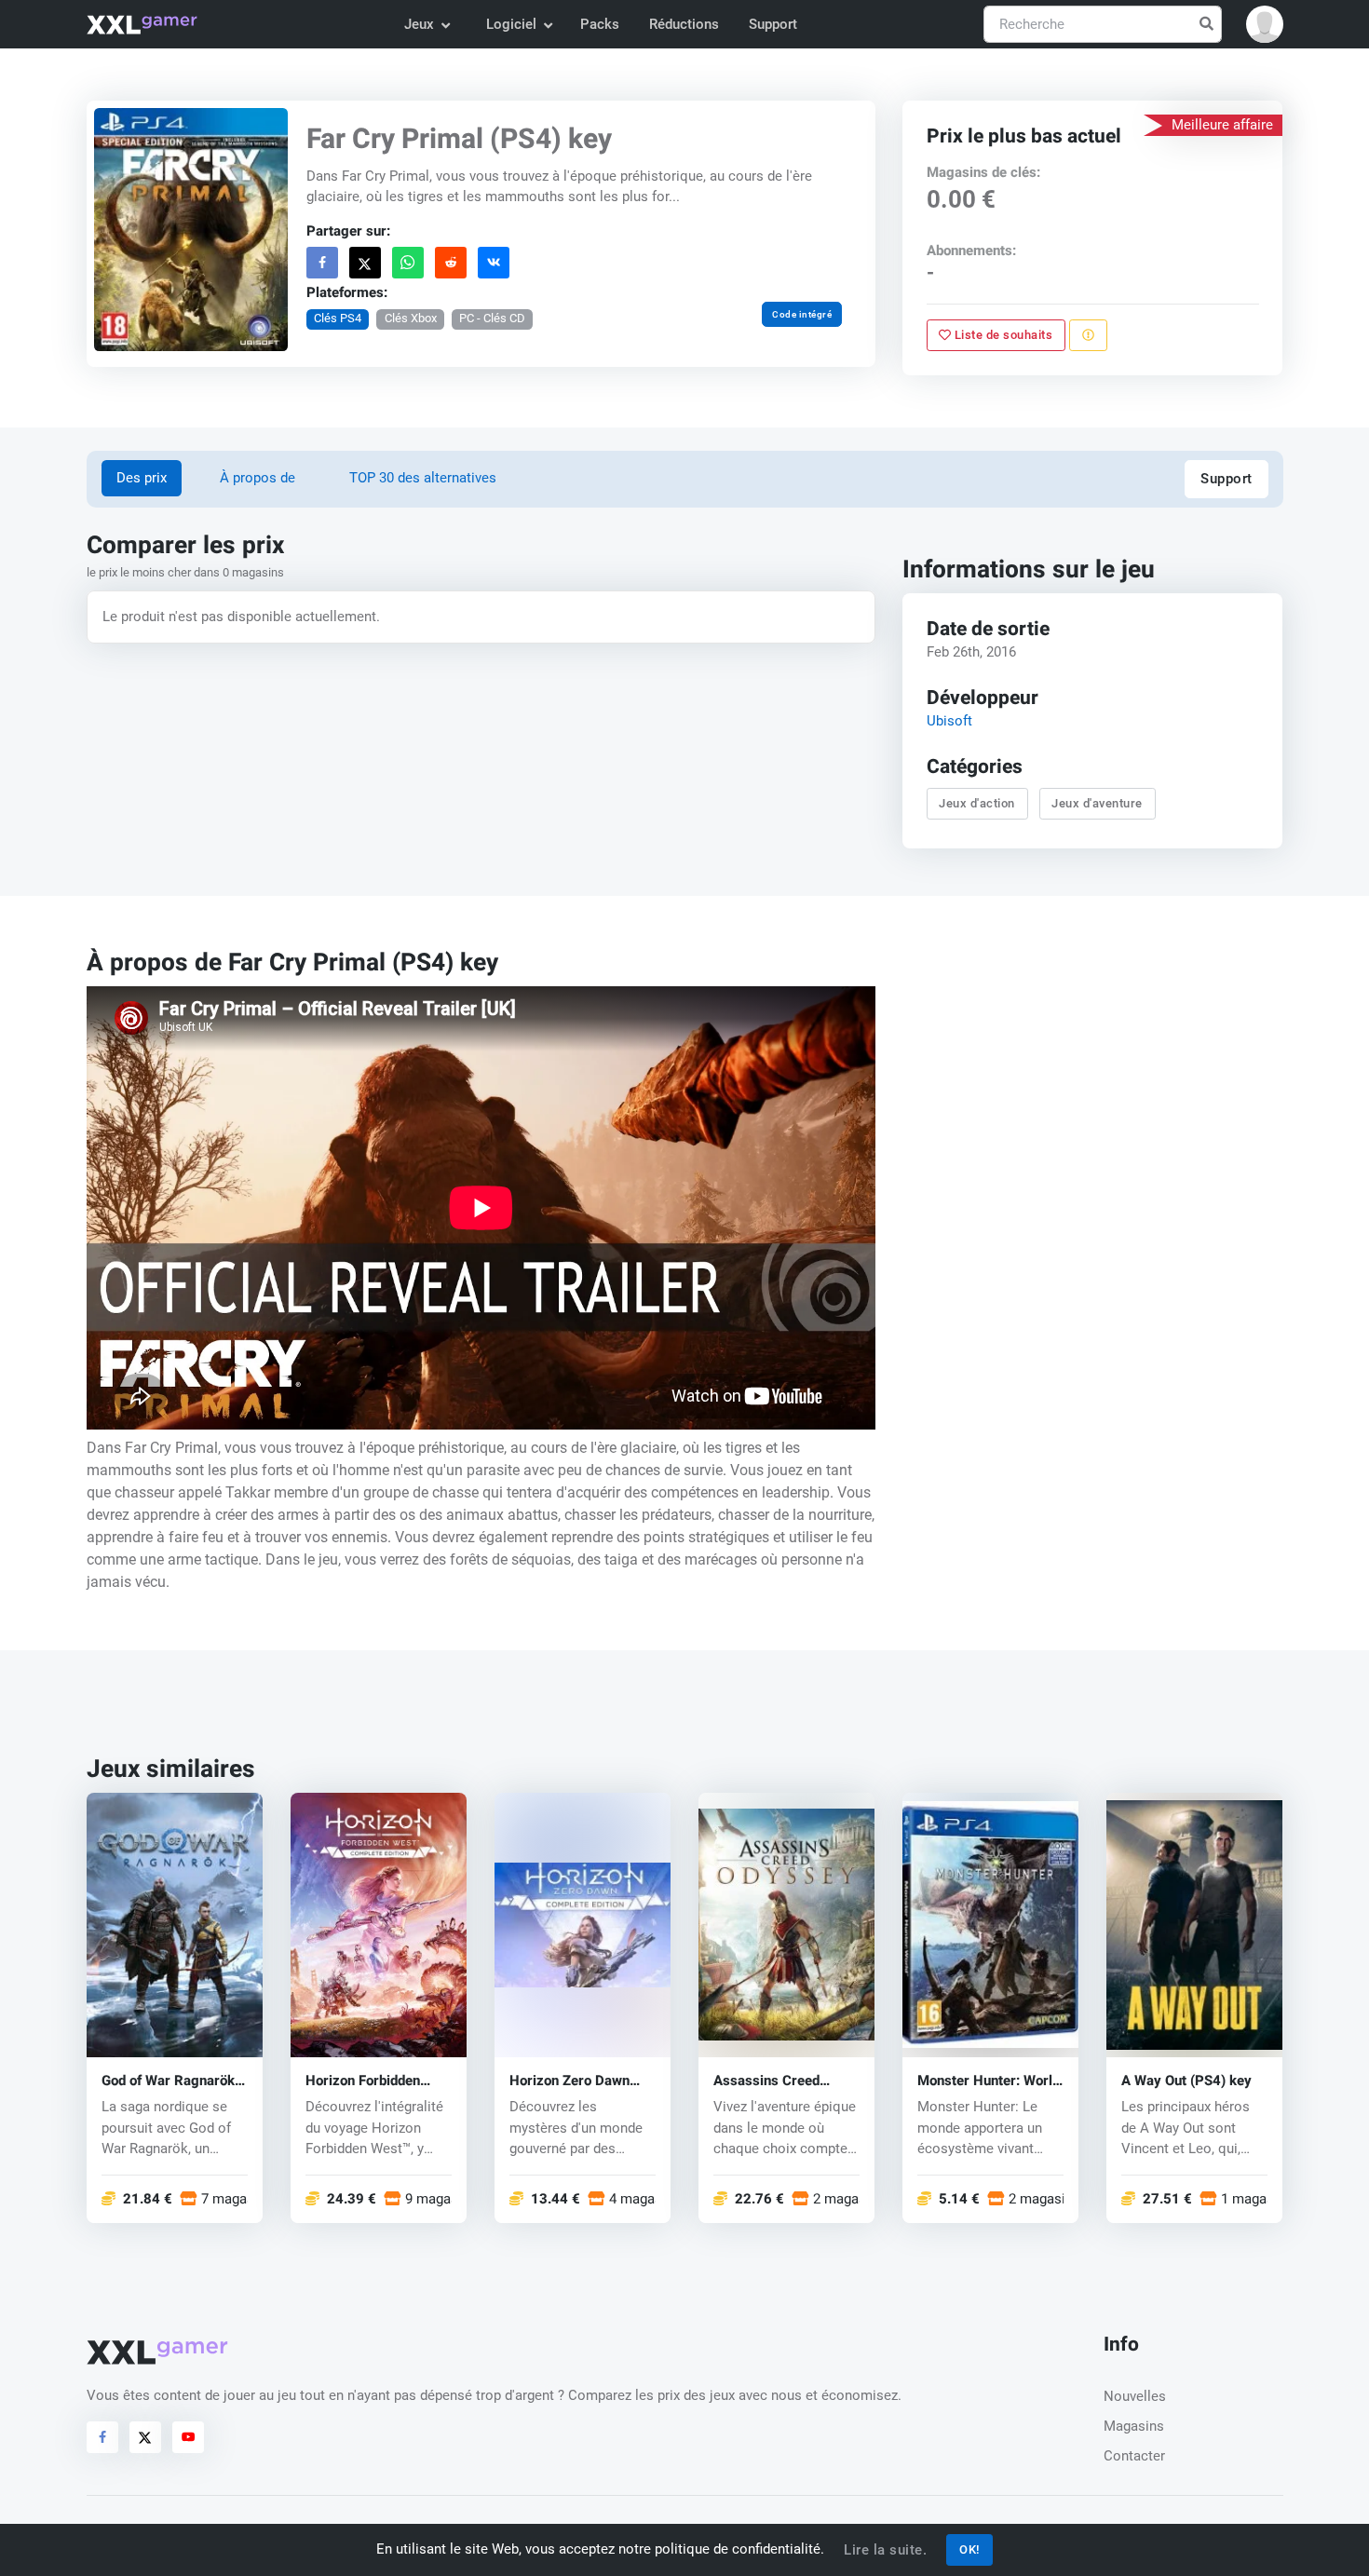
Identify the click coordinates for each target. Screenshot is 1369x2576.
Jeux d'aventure (1098, 803)
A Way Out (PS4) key (1186, 2081)
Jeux (419, 24)
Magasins (1134, 2426)
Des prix (142, 478)
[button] (1265, 24)
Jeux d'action (978, 803)
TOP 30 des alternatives (423, 478)
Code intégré (802, 314)
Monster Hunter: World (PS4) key (989, 2081)
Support (773, 24)
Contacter (1134, 2456)
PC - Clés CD (492, 318)
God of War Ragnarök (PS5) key (168, 2081)
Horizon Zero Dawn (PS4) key (569, 2081)
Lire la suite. (885, 2550)
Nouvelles (1135, 2396)
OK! (969, 2549)
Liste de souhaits (1003, 335)
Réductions (684, 24)
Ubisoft (949, 721)
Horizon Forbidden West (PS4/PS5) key (370, 2081)
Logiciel (511, 24)
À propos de (258, 478)
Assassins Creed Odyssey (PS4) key (773, 2081)
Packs (600, 24)
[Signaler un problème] (1088, 335)
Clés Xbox (410, 318)
